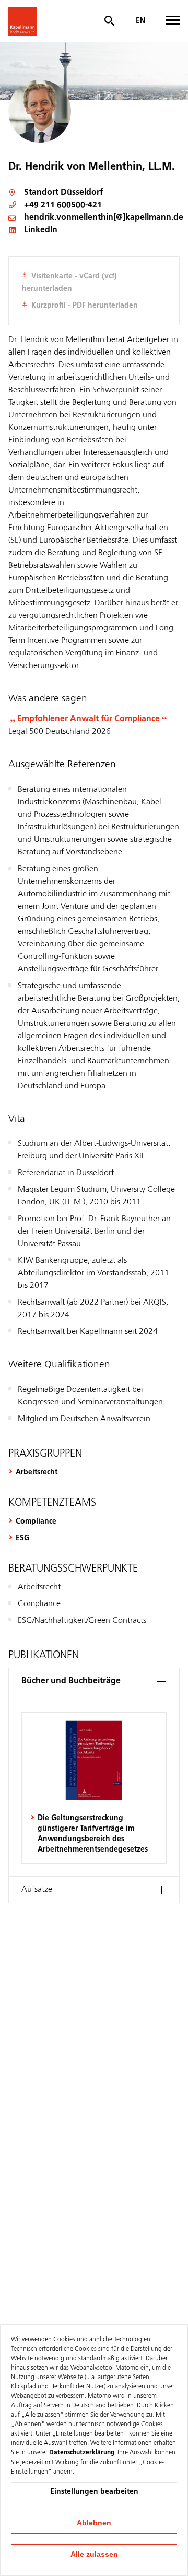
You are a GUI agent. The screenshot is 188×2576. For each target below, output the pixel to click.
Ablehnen (94, 2523)
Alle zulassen (94, 2554)
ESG (22, 1538)
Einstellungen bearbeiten (94, 2492)
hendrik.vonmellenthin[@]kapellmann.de (104, 218)
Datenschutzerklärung (82, 2453)
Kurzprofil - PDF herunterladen (85, 306)
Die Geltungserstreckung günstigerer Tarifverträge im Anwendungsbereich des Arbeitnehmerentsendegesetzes (93, 1834)
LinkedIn (41, 230)
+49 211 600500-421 (63, 205)
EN (140, 21)
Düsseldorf (82, 193)
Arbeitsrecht (37, 1472)
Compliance (36, 1521)
